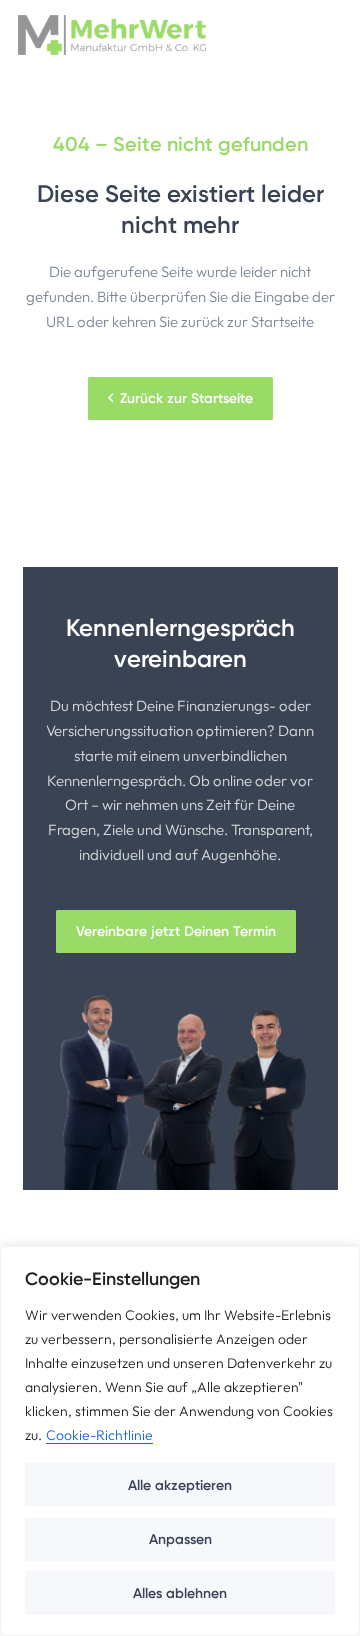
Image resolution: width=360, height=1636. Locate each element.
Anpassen (180, 1539)
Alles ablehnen (180, 1593)
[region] (180, 1441)
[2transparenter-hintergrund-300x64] (112, 35)
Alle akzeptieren (180, 1485)
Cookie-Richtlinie (99, 1435)
